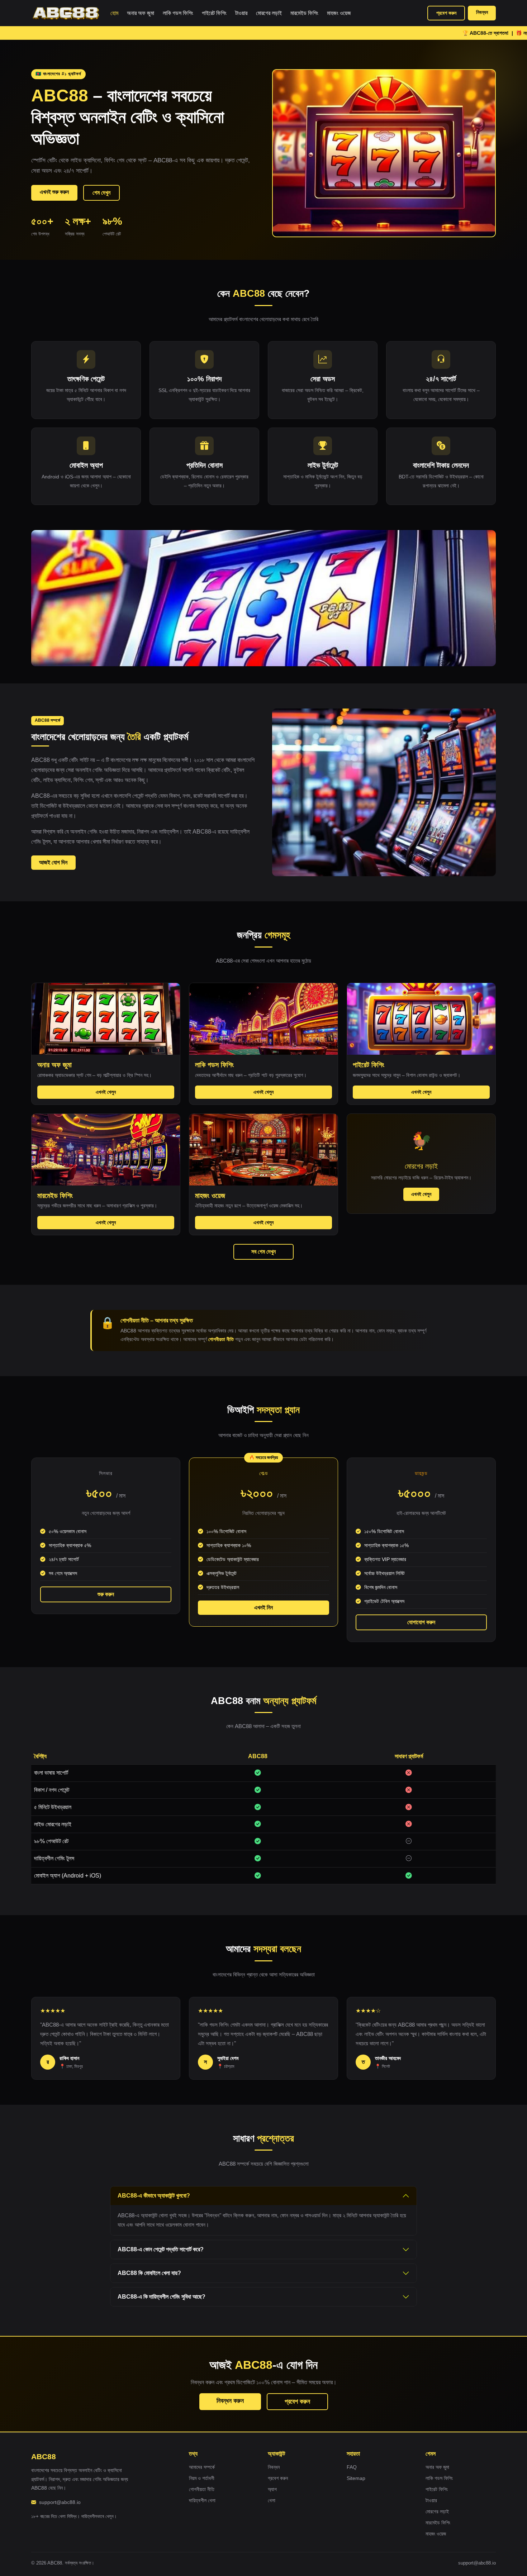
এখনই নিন (263, 1607)
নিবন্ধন (482, 12)
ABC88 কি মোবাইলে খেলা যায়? (149, 2273)
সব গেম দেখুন (263, 1252)
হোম (114, 13)
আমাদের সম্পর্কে (202, 2467)
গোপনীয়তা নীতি (221, 1339)
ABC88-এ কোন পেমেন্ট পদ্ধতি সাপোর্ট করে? (161, 2249)
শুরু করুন (106, 1594)
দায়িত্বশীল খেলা (202, 2500)
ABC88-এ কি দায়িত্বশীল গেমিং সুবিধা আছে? (162, 2297)
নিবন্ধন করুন (230, 2401)
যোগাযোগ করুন (421, 1622)
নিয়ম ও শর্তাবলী (202, 2478)
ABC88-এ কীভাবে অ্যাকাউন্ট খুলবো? (154, 2196)
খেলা (272, 2500)
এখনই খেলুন (106, 1092)
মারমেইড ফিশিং (304, 13)
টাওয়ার (241, 13)
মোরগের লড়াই (269, 13)
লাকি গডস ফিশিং (178, 13)
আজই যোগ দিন (53, 862)
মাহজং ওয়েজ (339, 13)
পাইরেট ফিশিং (214, 13)
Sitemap (356, 2478)
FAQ (352, 2467)
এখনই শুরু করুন (54, 192)
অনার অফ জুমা (141, 13)
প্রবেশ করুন (446, 13)
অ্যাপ (272, 2489)
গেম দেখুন (101, 193)
